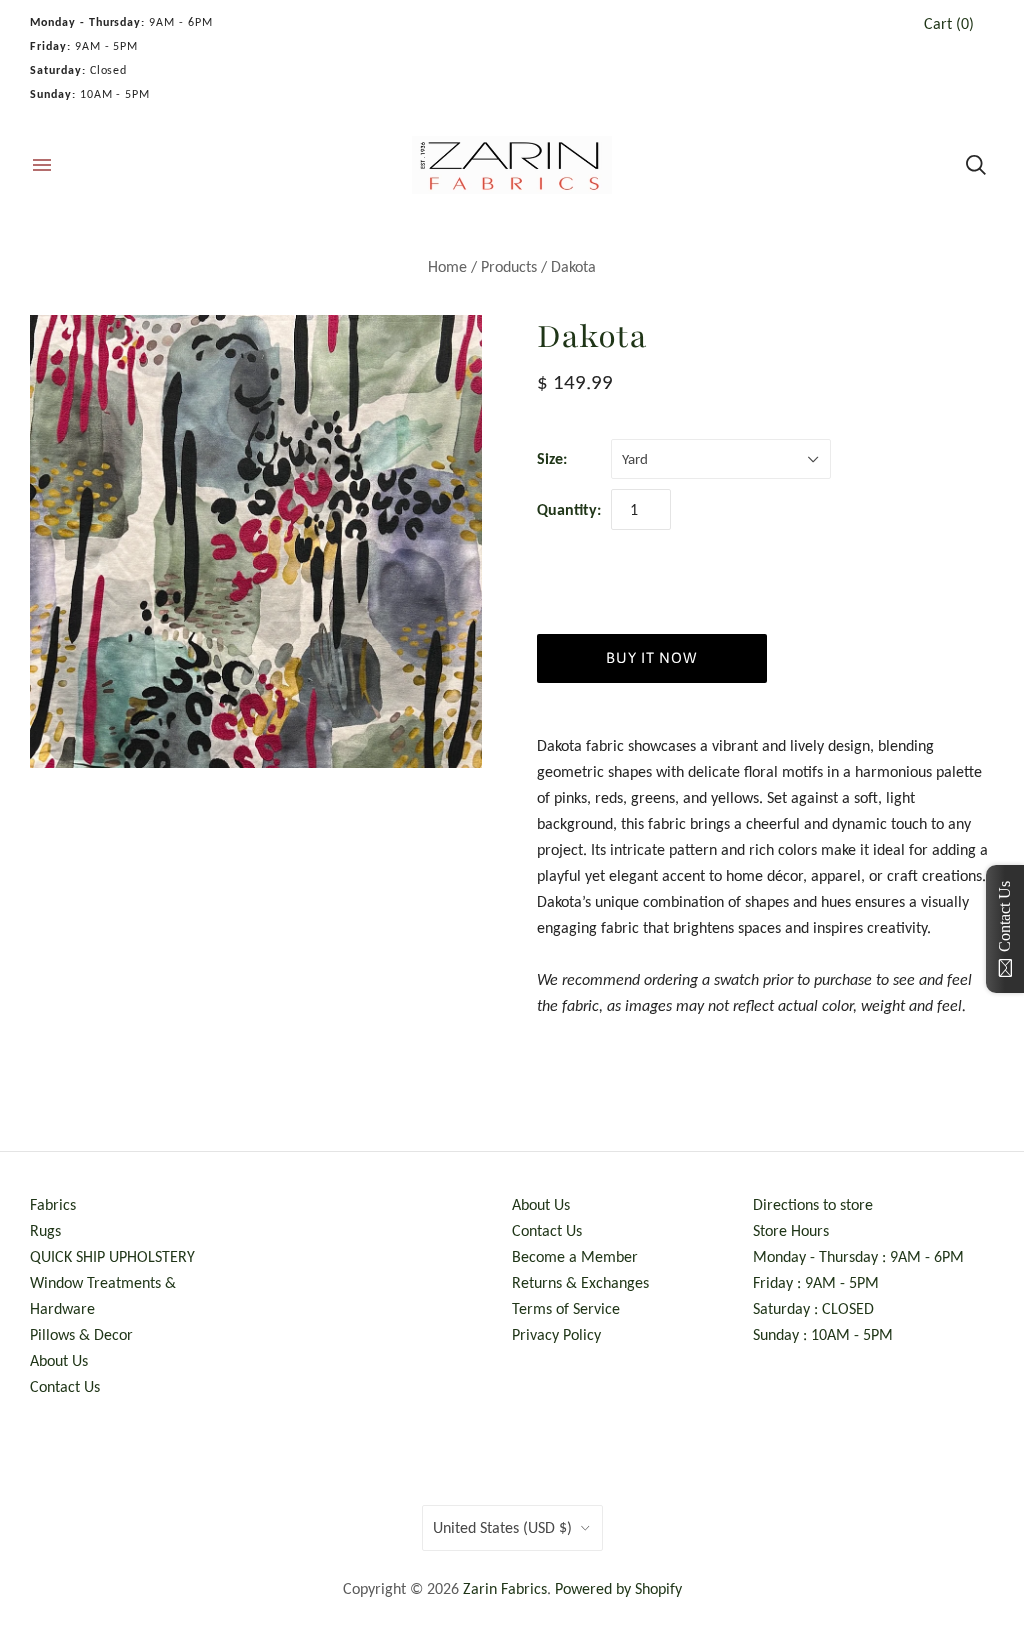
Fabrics (53, 1204)
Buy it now (651, 657)
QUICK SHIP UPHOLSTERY (112, 1256)
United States (502, 1527)
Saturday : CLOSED (813, 1308)
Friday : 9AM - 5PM (816, 1282)
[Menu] (42, 165)
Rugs (45, 1230)
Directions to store (813, 1204)
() (949, 23)
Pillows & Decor (81, 1334)
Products (509, 266)
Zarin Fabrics (505, 1588)
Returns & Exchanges (580, 1282)
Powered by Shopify (618, 1588)
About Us (59, 1360)
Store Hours (791, 1230)
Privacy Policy (556, 1334)
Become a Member (575, 1256)
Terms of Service (566, 1308)
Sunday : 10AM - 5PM (823, 1334)
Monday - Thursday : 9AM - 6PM (858, 1256)
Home (447, 266)
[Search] (976, 165)
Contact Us (65, 1386)
